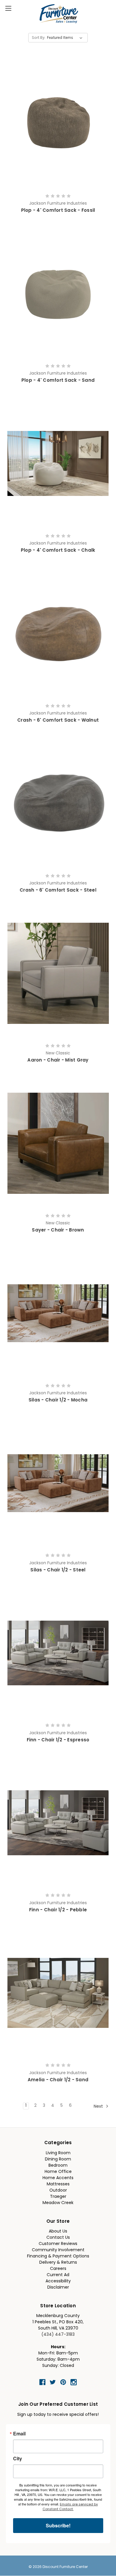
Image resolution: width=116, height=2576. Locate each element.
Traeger (58, 2197)
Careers (58, 2269)
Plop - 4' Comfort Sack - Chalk (58, 551)
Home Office (58, 2172)
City (18, 2459)
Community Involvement (58, 2250)
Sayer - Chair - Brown (58, 1230)
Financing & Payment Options (58, 2256)
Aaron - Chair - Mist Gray (58, 1061)
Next (99, 2107)
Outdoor (58, 2191)
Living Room (58, 2153)
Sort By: (39, 38)
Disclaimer (58, 2288)
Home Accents (58, 2178)
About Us (58, 2231)
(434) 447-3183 (58, 2335)
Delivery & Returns (58, 2263)
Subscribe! (58, 2525)
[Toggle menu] (8, 8)
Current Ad (58, 2275)
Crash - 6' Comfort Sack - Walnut (58, 721)
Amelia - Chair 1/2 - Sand (58, 2080)
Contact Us (58, 2238)
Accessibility (58, 2281)
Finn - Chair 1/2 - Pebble (58, 1910)
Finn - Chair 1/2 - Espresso (58, 1740)
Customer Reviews (58, 2244)
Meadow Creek (58, 2203)
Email (19, 2434)
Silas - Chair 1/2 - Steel (58, 1570)
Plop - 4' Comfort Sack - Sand (58, 381)
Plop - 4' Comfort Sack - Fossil (58, 211)
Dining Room (58, 2159)
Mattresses (58, 2184)
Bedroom (58, 2166)
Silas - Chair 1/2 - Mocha (58, 1400)
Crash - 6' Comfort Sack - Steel (58, 891)
